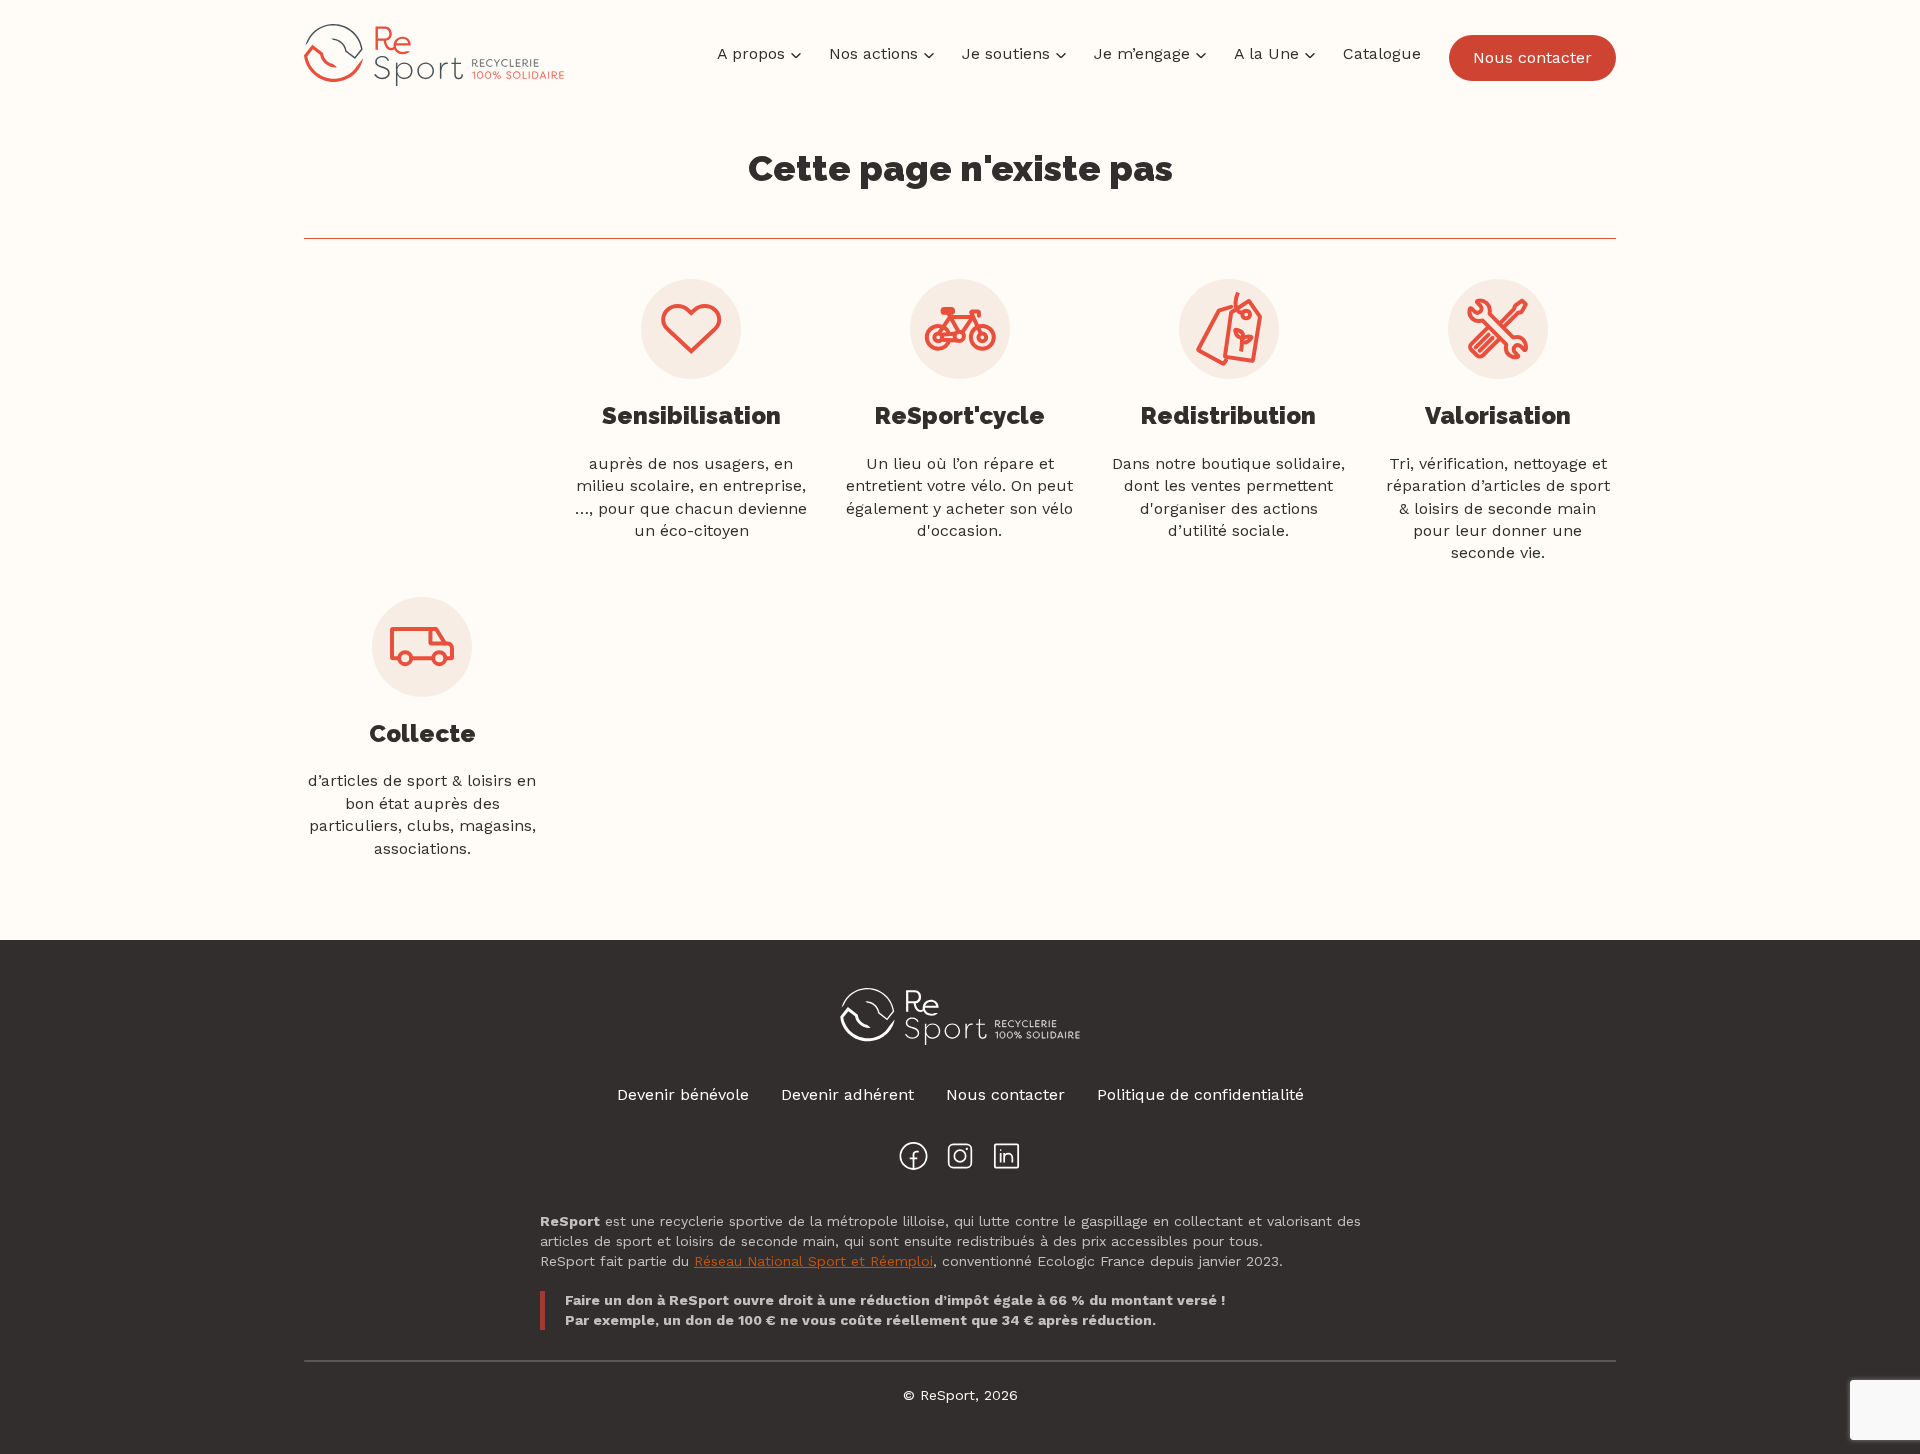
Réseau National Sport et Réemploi (813, 1261)
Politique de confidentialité (1200, 1094)
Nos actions (873, 53)
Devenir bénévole (683, 1094)
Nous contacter (1532, 57)
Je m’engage (1142, 53)
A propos (751, 53)
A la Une (1266, 53)
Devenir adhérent (847, 1094)
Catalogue (1382, 53)
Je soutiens (1006, 53)
